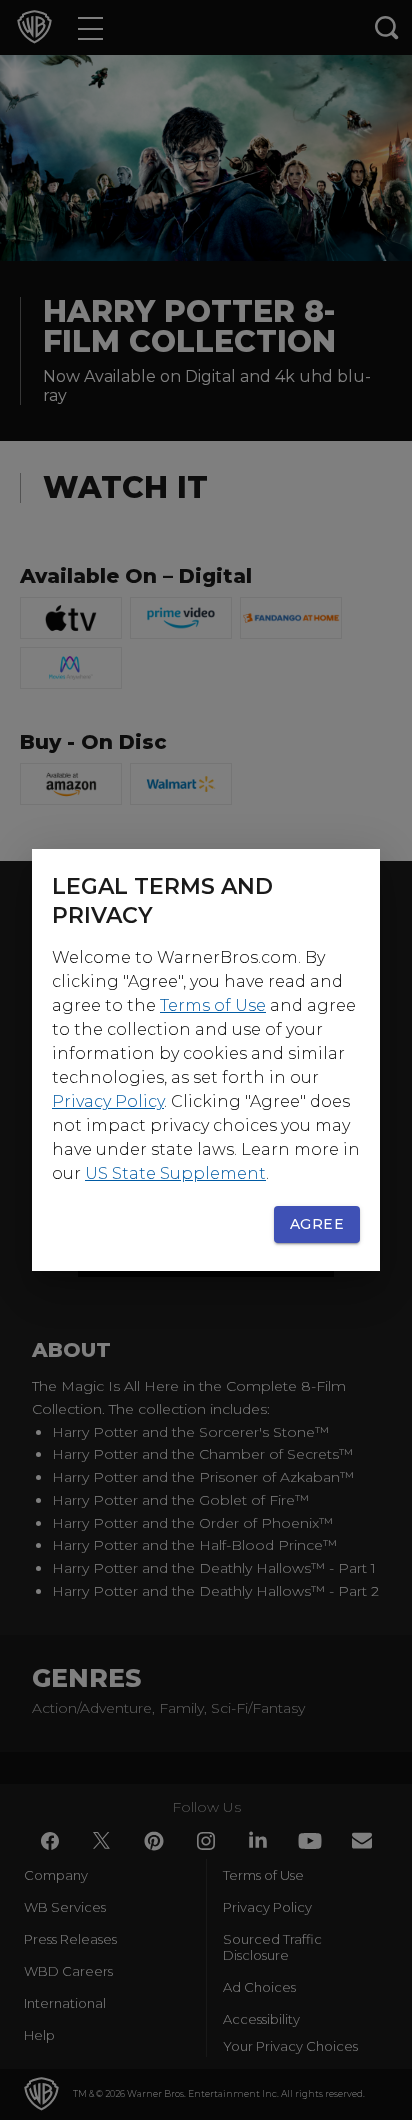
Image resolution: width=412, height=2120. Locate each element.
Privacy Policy (108, 1101)
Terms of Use (213, 1005)
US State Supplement (175, 1173)
